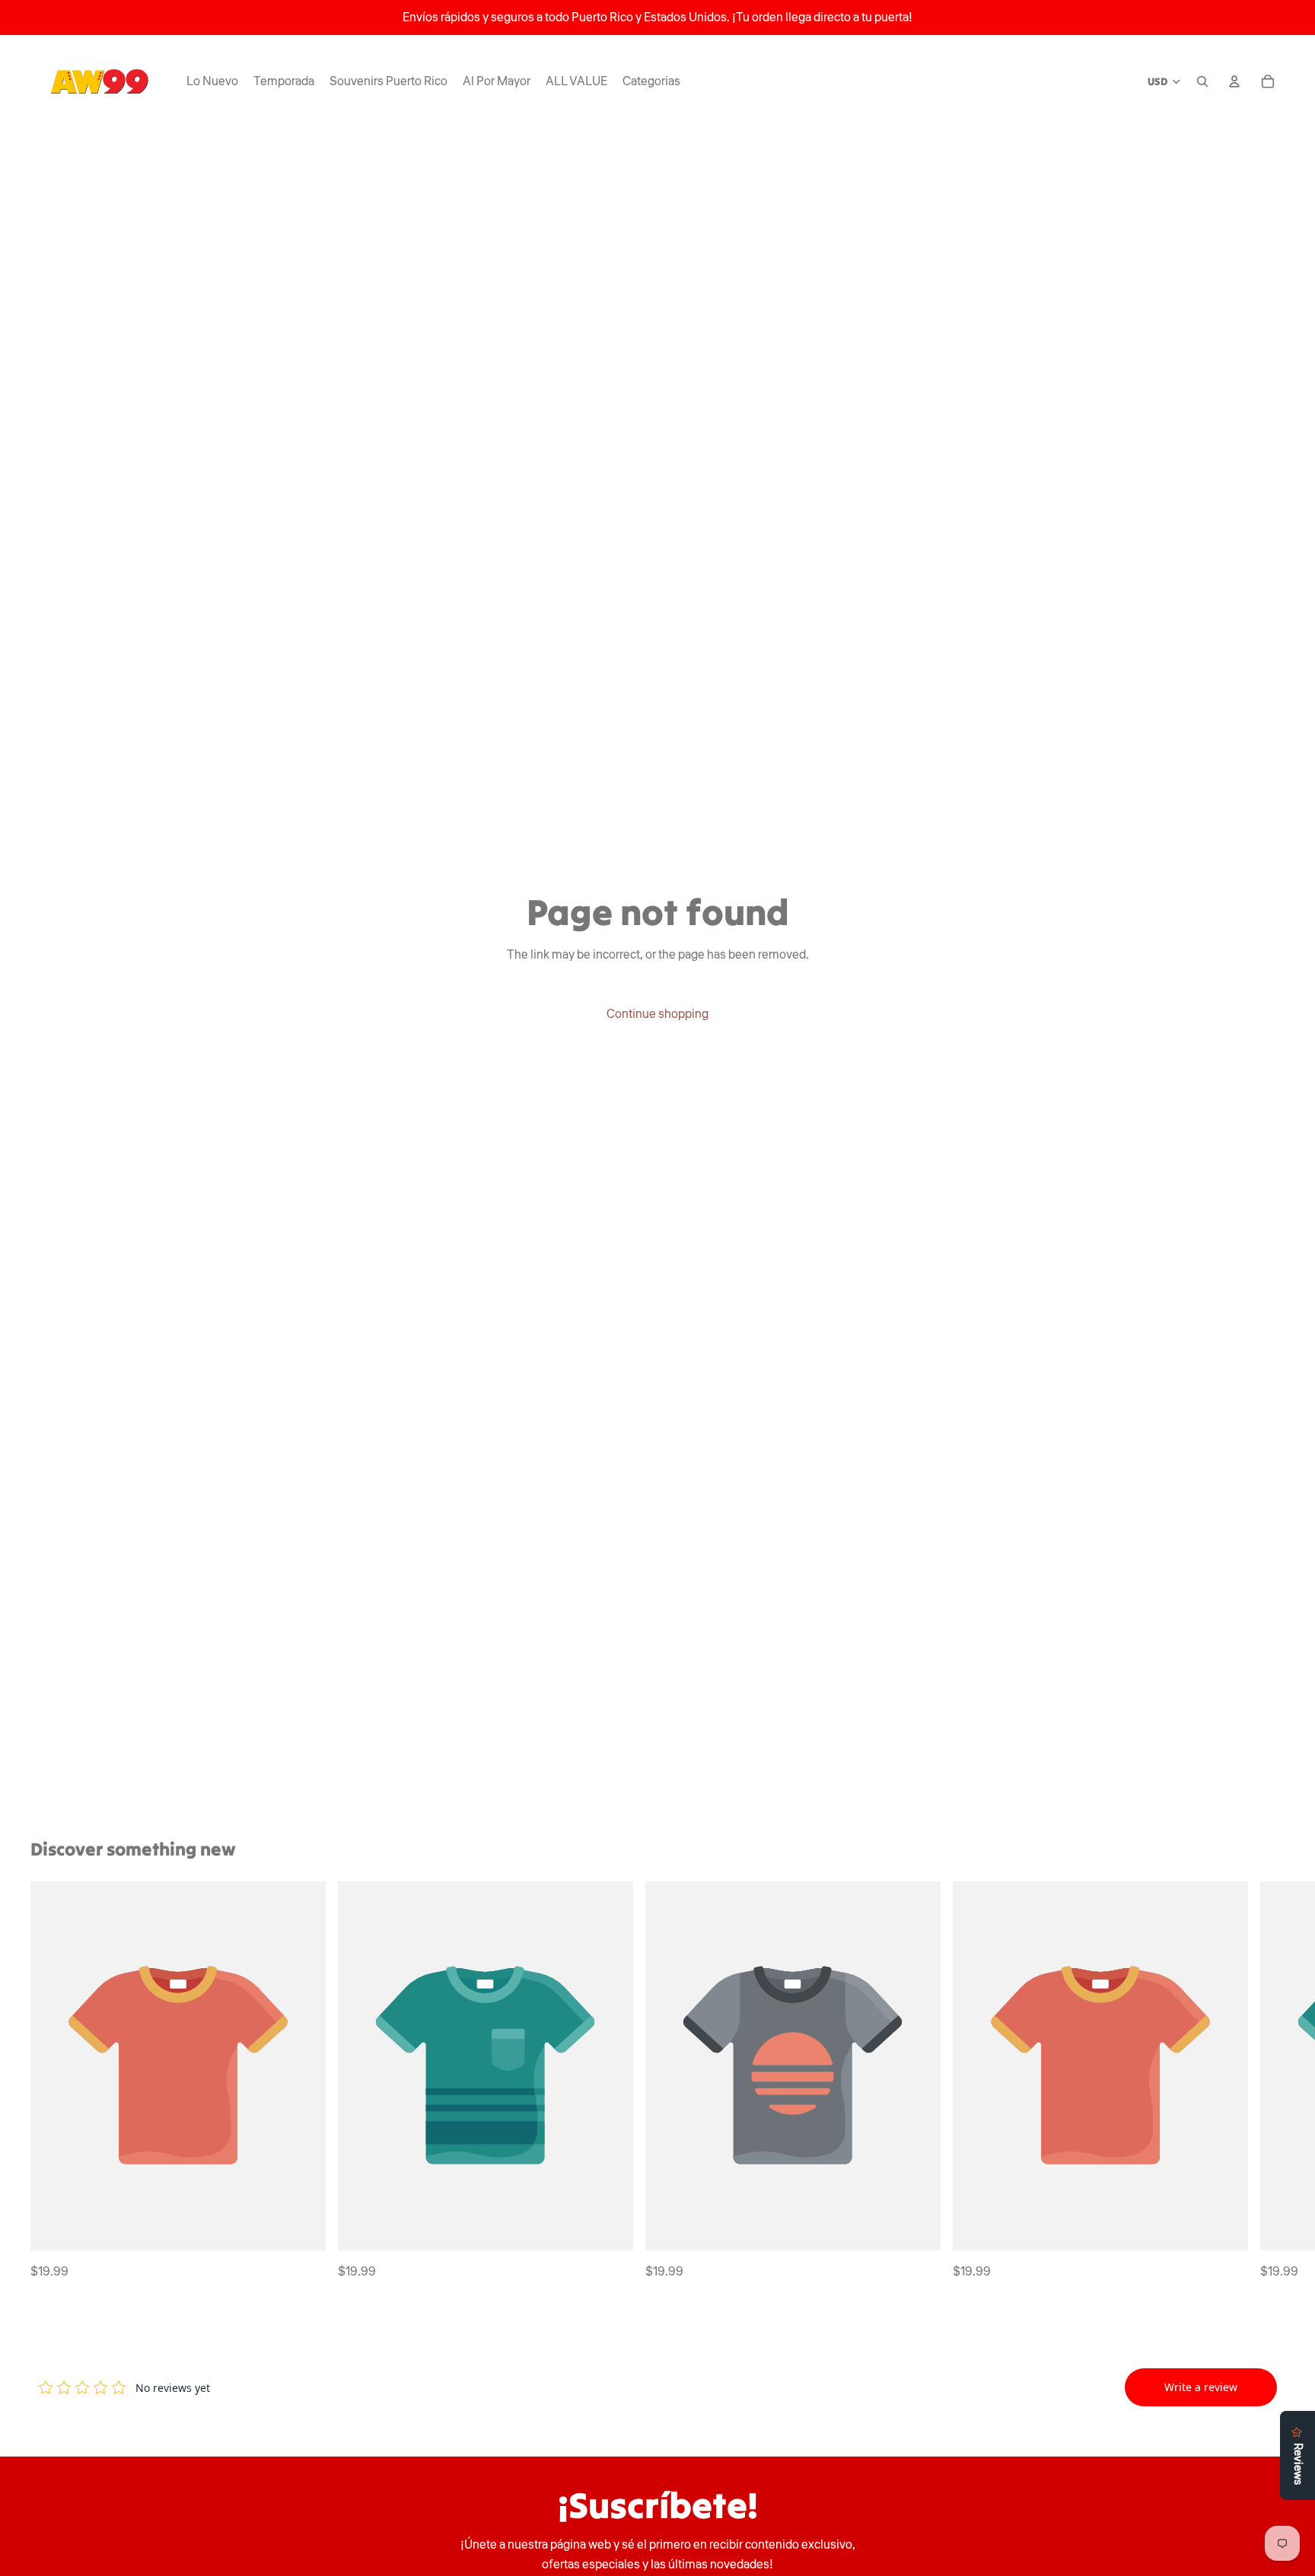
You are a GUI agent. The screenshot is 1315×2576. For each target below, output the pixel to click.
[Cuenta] (1234, 81)
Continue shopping (657, 1014)
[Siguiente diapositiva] (1268, 2081)
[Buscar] (1202, 81)
